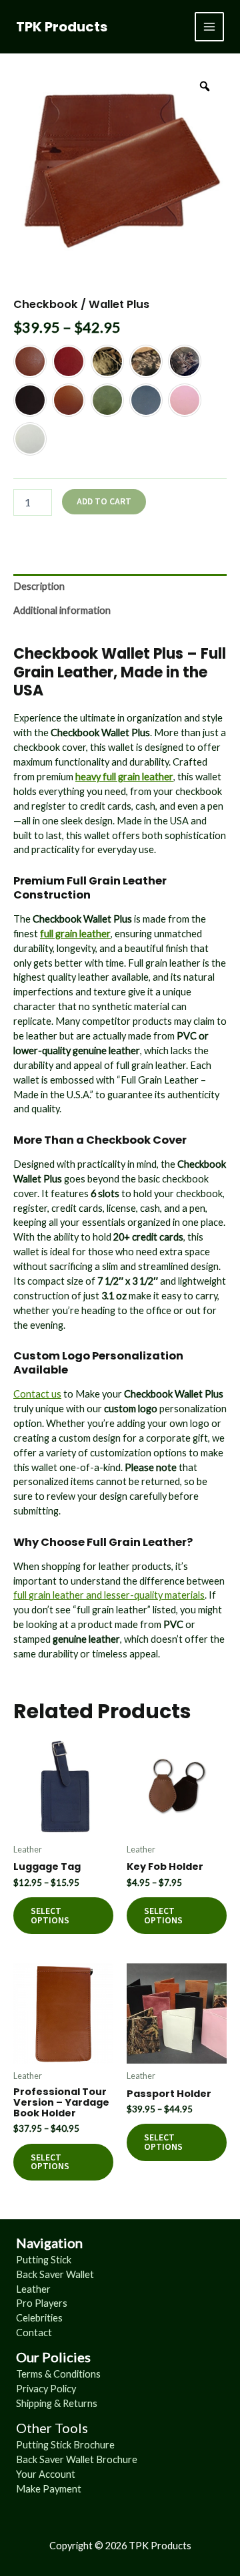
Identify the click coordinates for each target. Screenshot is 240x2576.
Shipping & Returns (57, 2403)
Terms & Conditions (58, 2374)
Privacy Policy (46, 2389)
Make (29, 2489)
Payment (62, 2489)
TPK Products (62, 27)
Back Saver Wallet (55, 2274)
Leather (33, 2289)
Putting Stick (44, 2260)
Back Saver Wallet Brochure (77, 2459)
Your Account (46, 2474)
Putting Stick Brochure (65, 2445)
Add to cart (104, 501)
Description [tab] (39, 586)
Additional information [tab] (62, 610)
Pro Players (42, 2303)
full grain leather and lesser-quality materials (109, 1595)
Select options (50, 1916)
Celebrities (39, 2318)
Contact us (37, 1394)
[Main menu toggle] (209, 27)
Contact (34, 2332)
